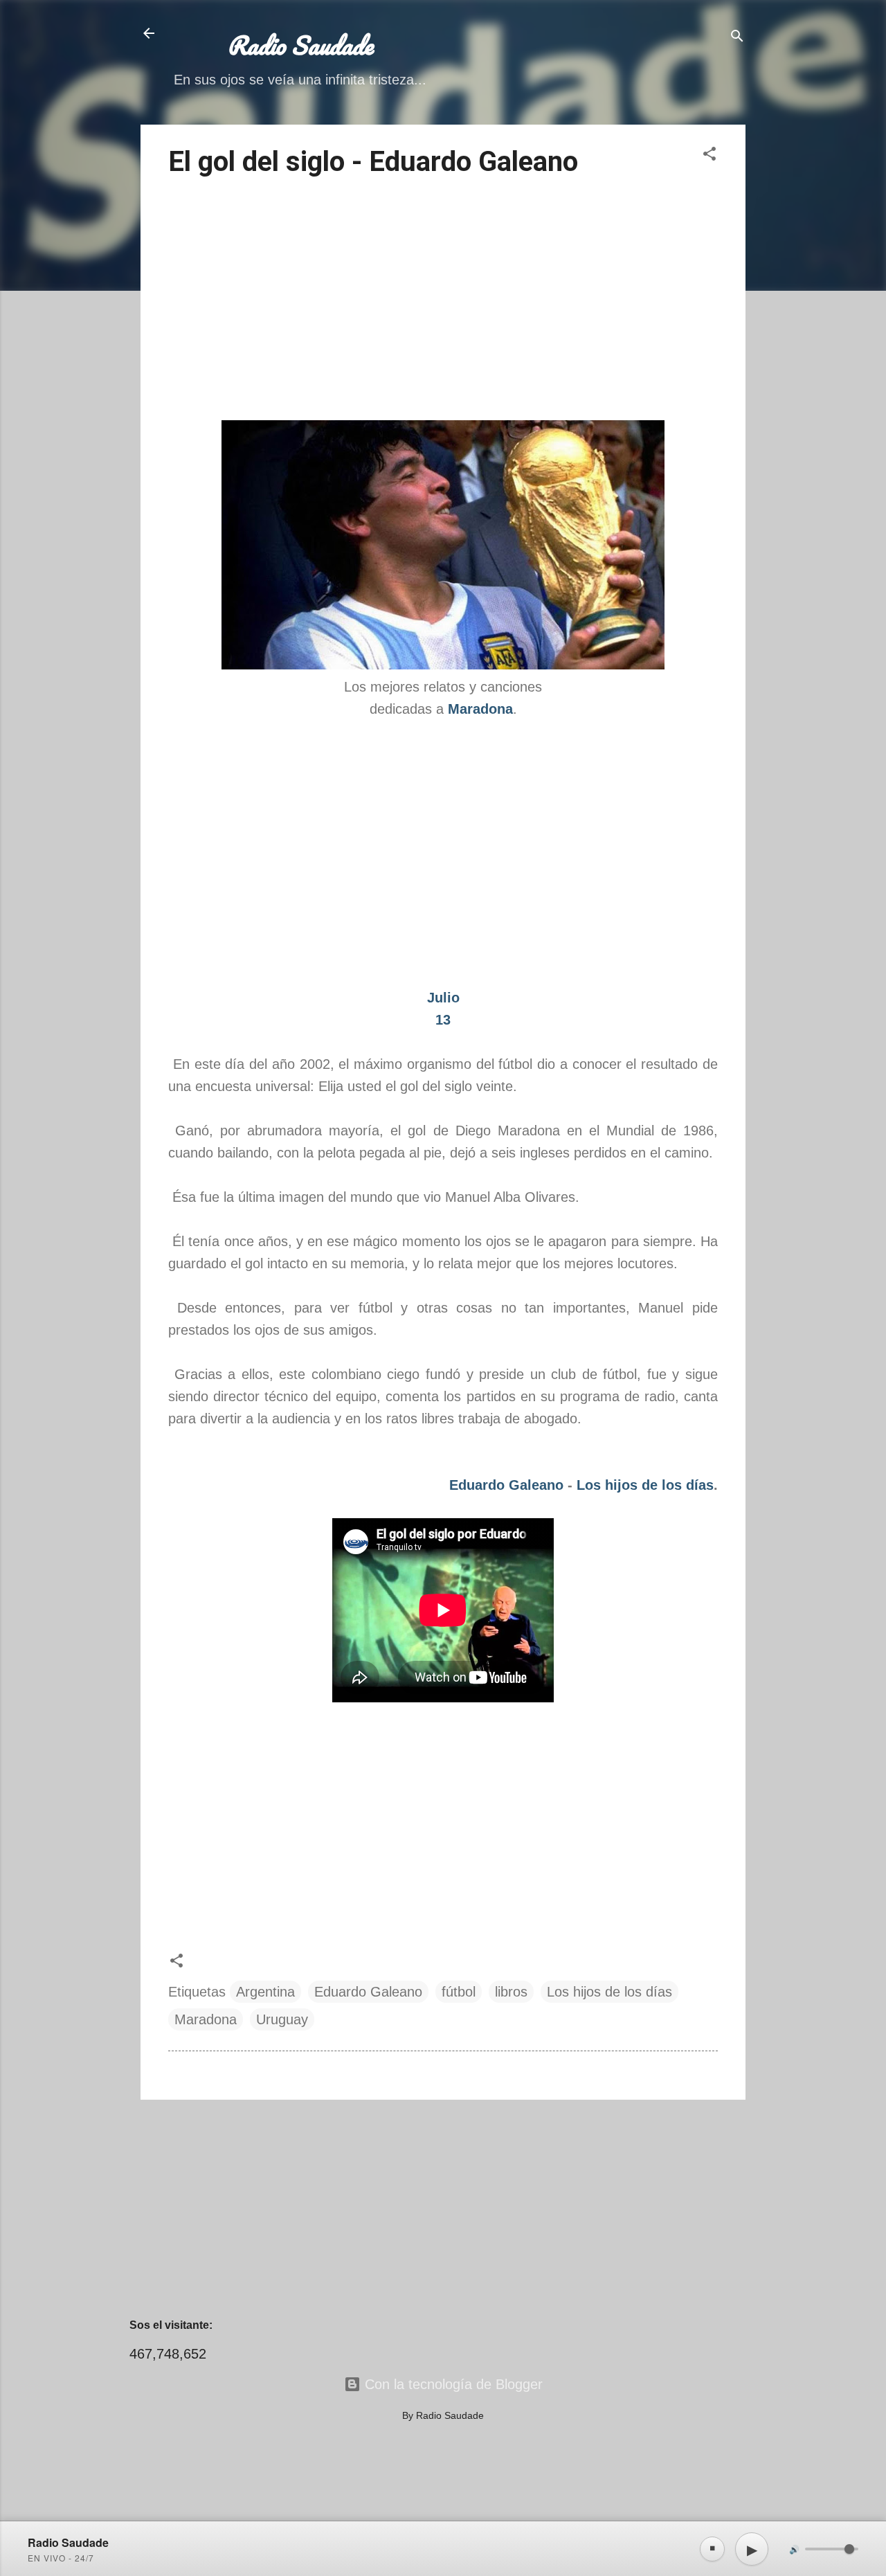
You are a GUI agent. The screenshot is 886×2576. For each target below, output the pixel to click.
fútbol (459, 1992)
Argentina (265, 1992)
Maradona (206, 2019)
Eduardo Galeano (506, 1485)
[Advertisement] (443, 301)
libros (511, 1992)
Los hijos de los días (645, 1485)
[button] (709, 155)
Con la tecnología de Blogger (452, 2384)
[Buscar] (737, 38)
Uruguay (282, 2019)
